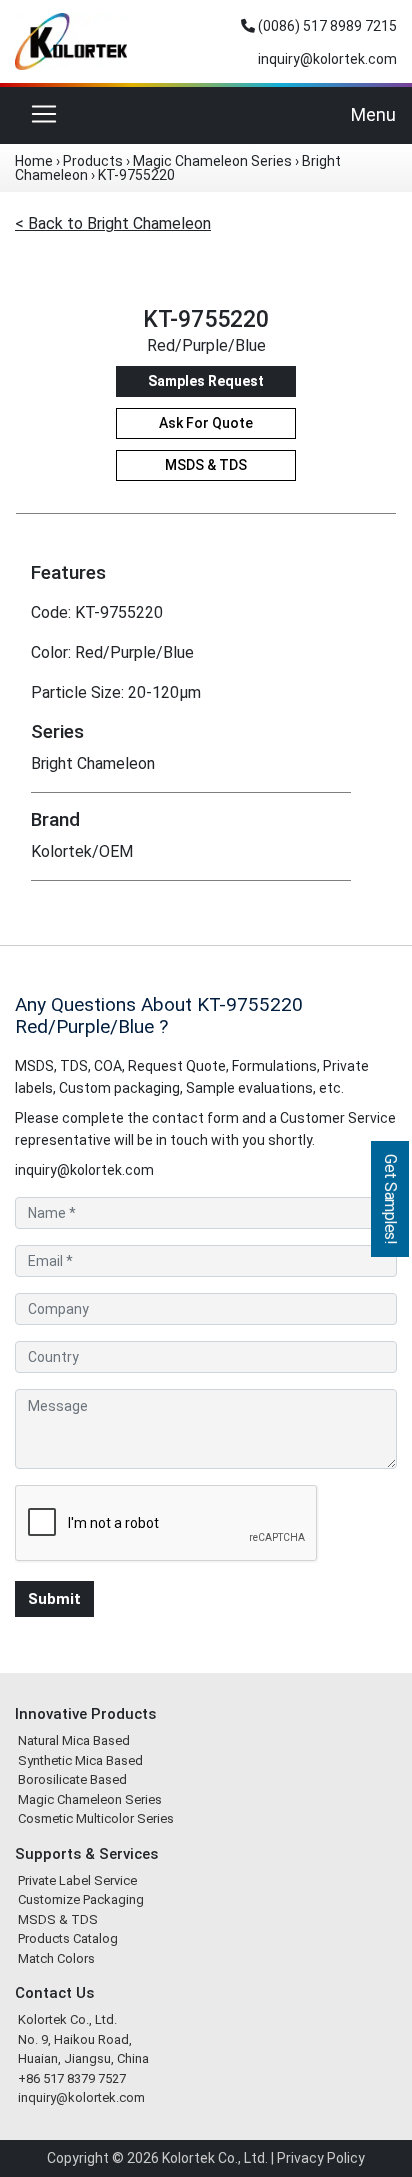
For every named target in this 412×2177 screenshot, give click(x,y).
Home (34, 161)
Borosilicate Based (72, 1779)
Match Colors (56, 1958)
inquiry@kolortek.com (326, 59)
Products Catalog (68, 1938)
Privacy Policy (321, 2158)
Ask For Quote (206, 423)
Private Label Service (77, 1880)
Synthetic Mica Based (80, 1760)
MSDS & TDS (206, 465)
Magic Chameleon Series (212, 161)
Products (93, 161)
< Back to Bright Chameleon (113, 223)
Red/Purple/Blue (206, 345)
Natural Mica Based (74, 1740)
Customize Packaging (81, 1899)
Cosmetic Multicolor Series (96, 1818)
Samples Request (206, 381)
